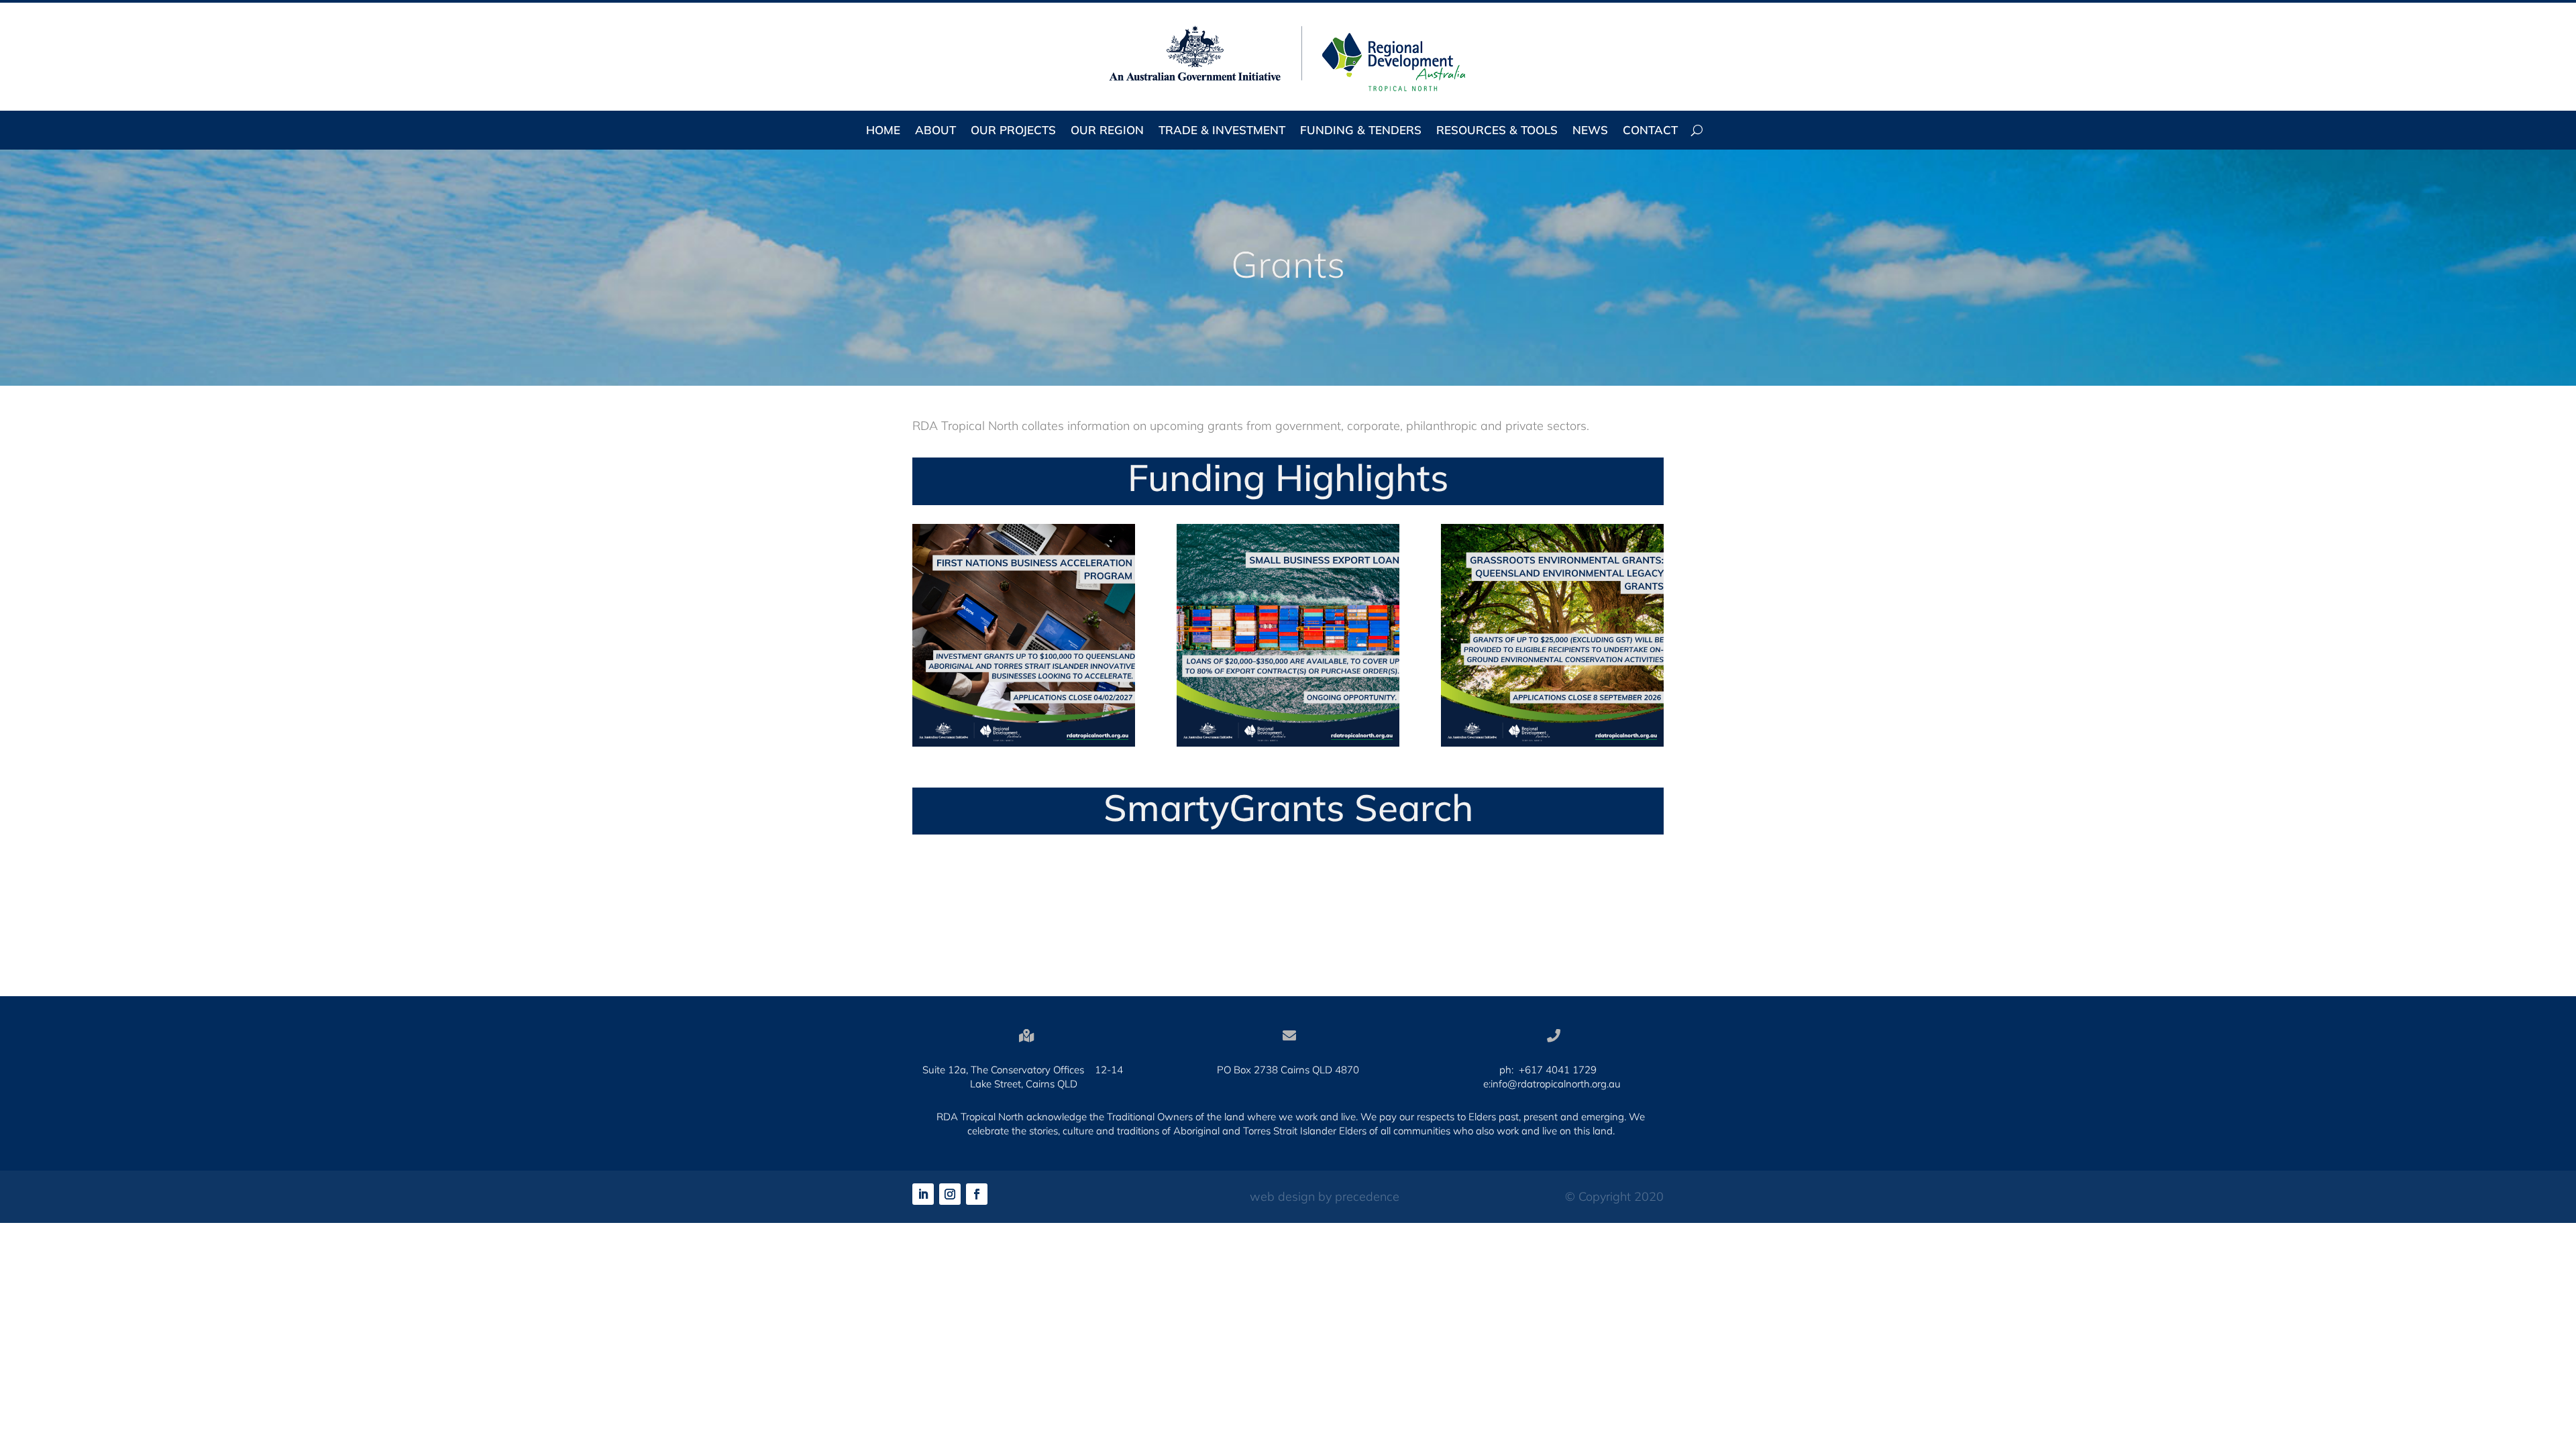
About (935, 131)
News (1590, 131)
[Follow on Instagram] (950, 1194)
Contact (1650, 131)
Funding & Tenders (1361, 131)
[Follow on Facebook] (977, 1194)
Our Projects (1013, 131)
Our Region (1107, 131)
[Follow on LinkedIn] (923, 1194)
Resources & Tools (1497, 131)
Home (883, 131)
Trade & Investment (1222, 131)
